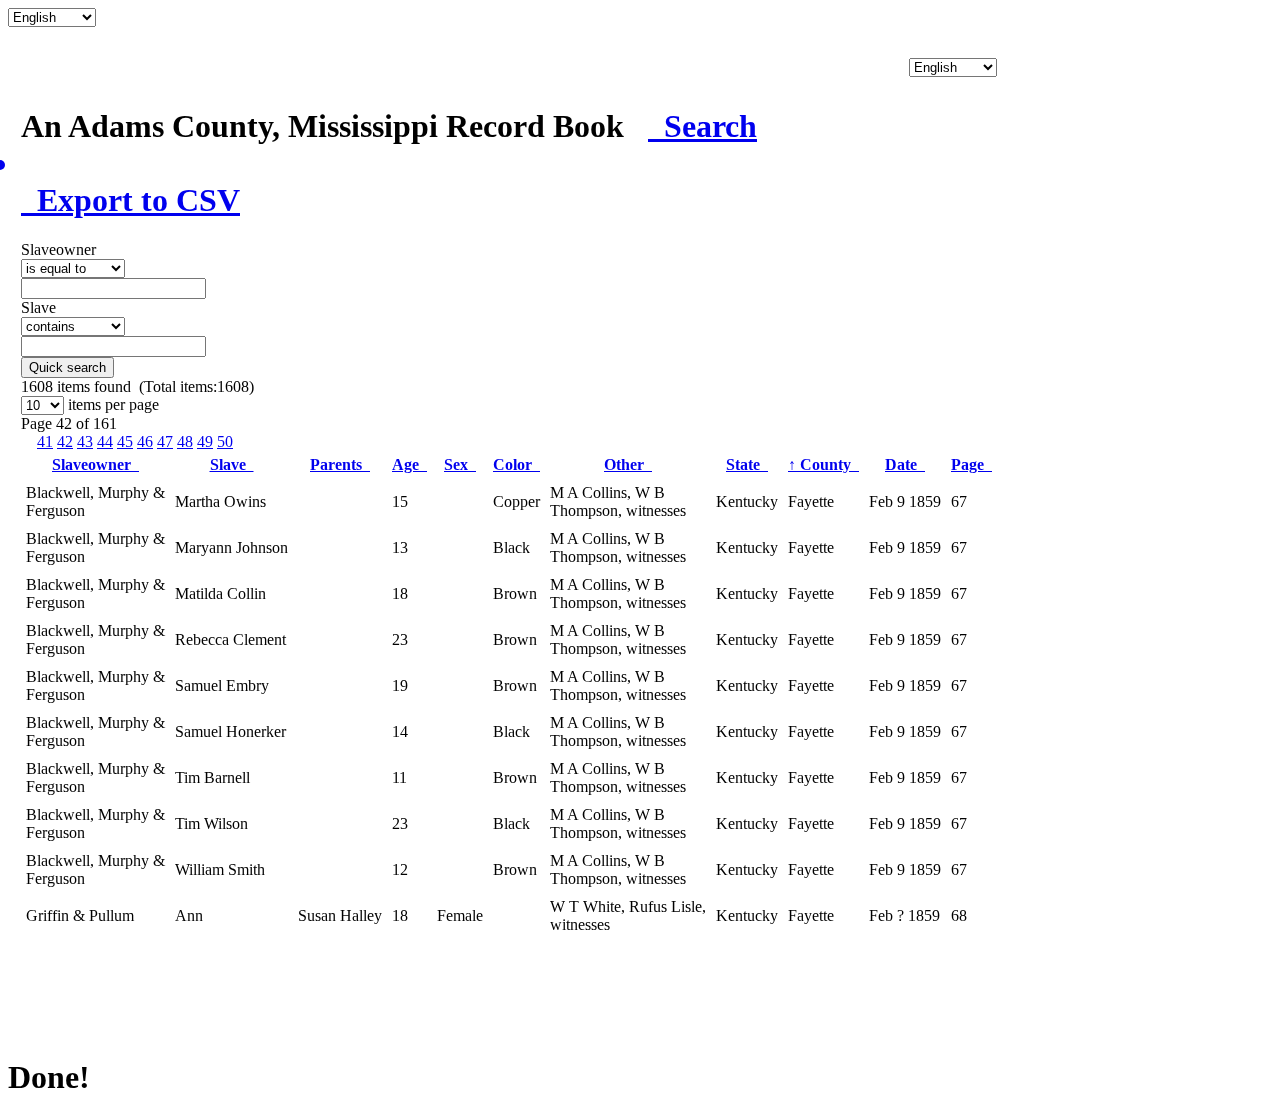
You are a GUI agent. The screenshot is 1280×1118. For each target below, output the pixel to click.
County (823, 464)
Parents (340, 464)
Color (516, 464)
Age (409, 464)
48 (185, 441)
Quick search (67, 367)
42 (65, 441)
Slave (232, 464)
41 (45, 441)
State (747, 464)
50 (225, 441)
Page (971, 464)
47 (165, 441)
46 (145, 441)
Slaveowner (95, 464)
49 (205, 441)
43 (85, 441)
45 (125, 441)
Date (905, 464)
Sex (460, 464)
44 (105, 441)
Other (628, 464)
